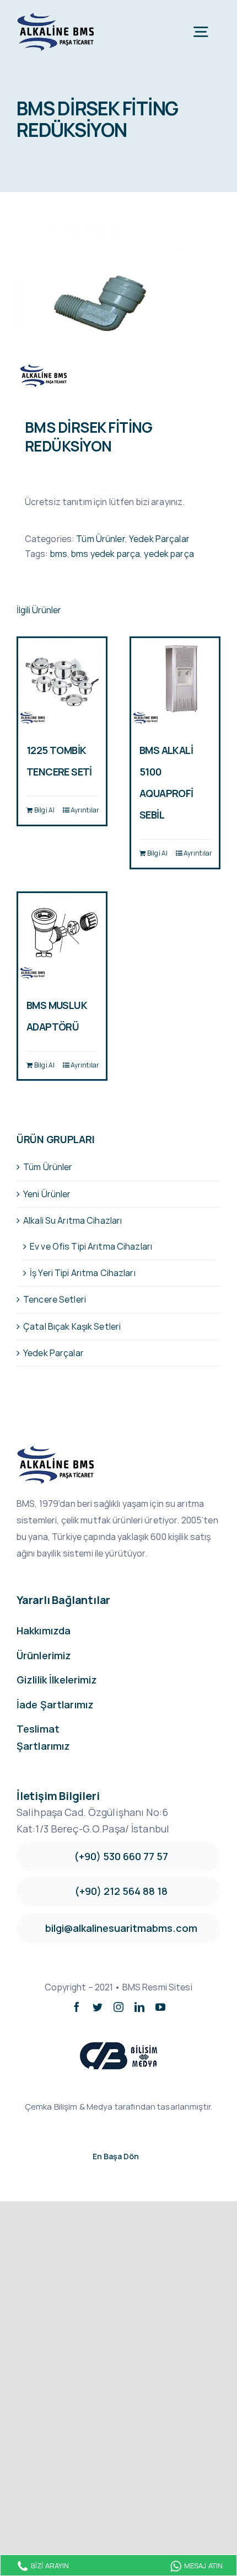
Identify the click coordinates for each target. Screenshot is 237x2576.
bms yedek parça (106, 554)
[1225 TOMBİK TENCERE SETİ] (62, 682)
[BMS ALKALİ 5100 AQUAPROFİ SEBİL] (175, 682)
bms (59, 554)
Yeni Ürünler (47, 1194)
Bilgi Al (44, 810)
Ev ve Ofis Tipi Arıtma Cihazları (91, 1246)
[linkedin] (139, 2007)
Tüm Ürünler (100, 539)
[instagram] (118, 2007)
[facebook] (77, 2007)
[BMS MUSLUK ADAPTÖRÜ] (62, 937)
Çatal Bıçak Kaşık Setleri (72, 1326)
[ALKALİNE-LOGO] (58, 15)
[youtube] (160, 2007)
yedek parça (169, 554)
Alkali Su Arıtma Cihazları (72, 1220)
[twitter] (98, 2007)
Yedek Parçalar (159, 539)
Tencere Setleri (55, 1299)
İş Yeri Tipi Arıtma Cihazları (83, 1273)
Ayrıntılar (84, 810)
